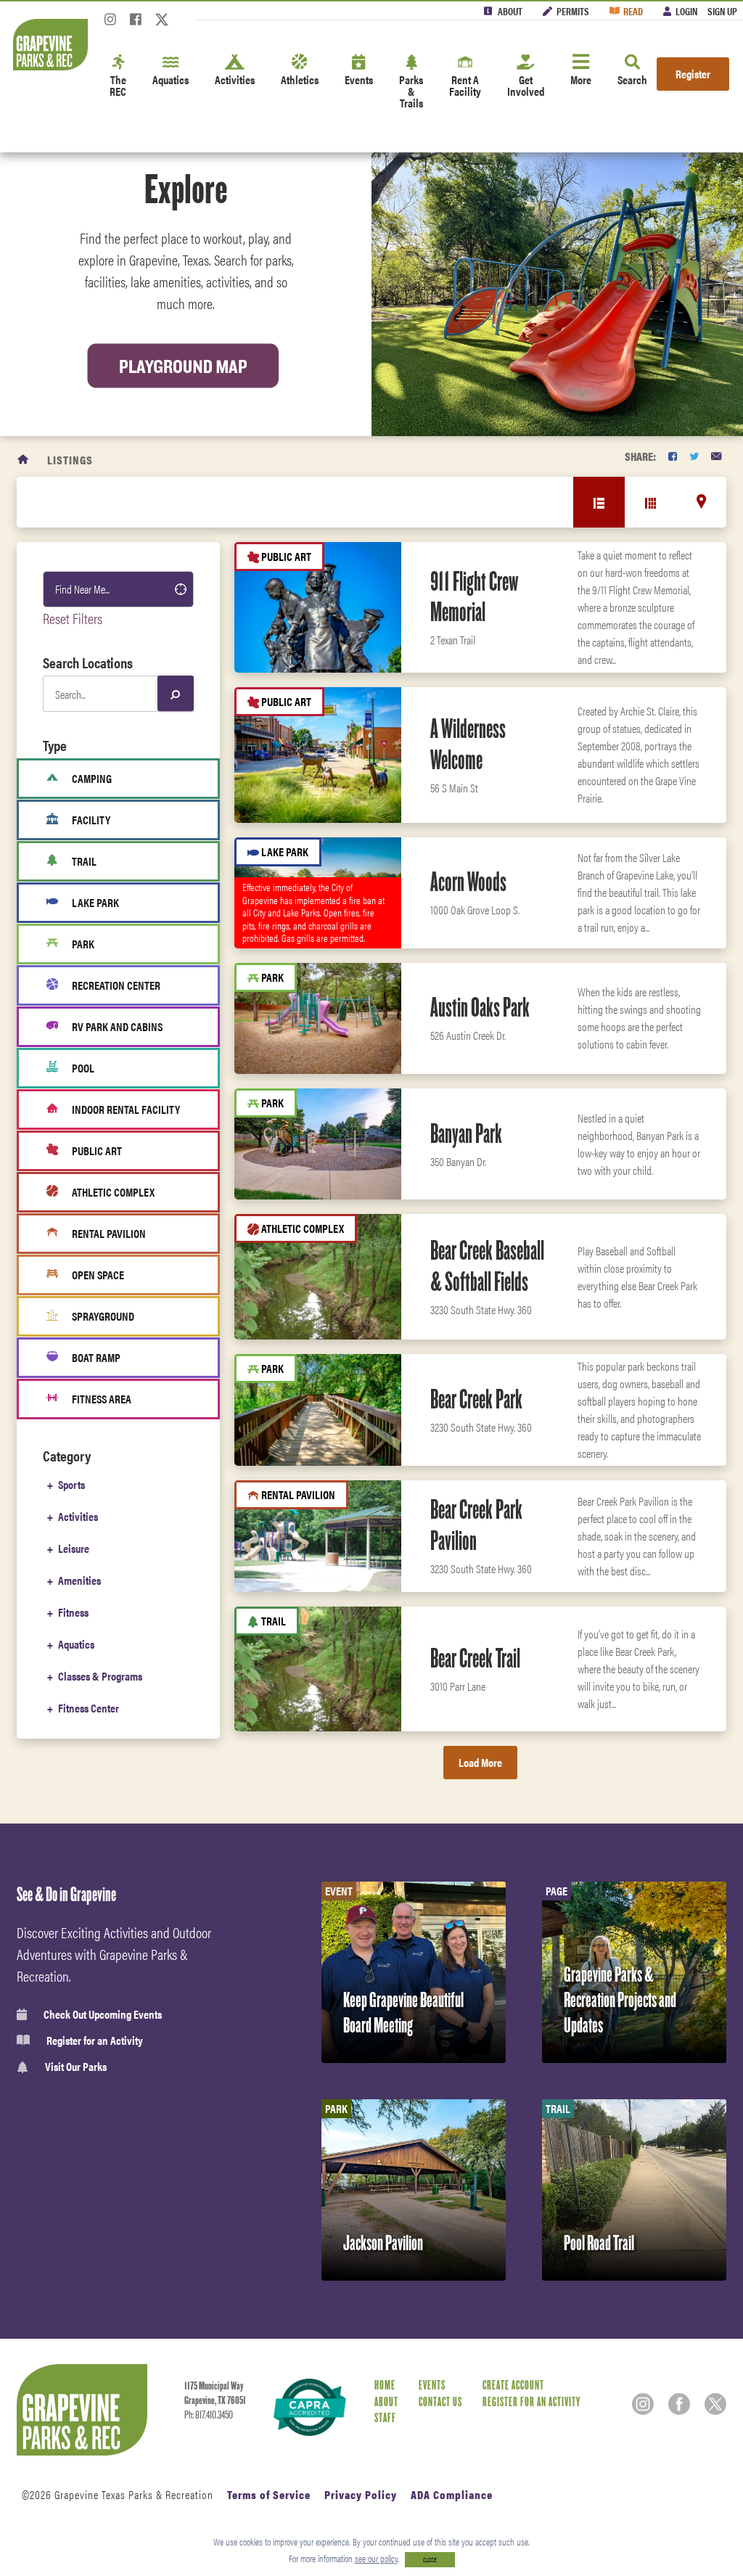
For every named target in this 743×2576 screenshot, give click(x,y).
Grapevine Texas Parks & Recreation (134, 2494)
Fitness (73, 1612)
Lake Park (95, 902)
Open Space (98, 1275)
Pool (83, 1068)
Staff (385, 2418)
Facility (91, 820)
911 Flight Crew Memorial (474, 597)
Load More (480, 1762)
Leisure (74, 1548)
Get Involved (526, 85)
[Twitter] (162, 24)
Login (686, 11)
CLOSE (430, 2560)
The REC (118, 85)
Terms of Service (269, 2494)
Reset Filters (73, 618)
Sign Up (722, 11)
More (581, 79)
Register (693, 74)
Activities (235, 79)
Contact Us (440, 2402)
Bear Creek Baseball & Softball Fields (487, 1266)
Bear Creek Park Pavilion (476, 1525)
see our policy (376, 2558)
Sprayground (103, 1316)
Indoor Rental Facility (126, 1109)
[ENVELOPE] (716, 456)
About (510, 11)
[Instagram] (110, 24)
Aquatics (171, 79)
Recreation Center (116, 985)
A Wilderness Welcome (468, 744)
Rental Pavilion (109, 1233)
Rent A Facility (465, 85)
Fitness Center (89, 1708)
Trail (84, 861)
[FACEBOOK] (673, 456)
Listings (70, 460)
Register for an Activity (95, 2040)
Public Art (97, 1150)
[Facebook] (136, 24)
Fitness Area (102, 1399)
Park (83, 944)
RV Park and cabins (117, 1026)
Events (359, 79)
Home (385, 2386)
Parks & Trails (411, 91)
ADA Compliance (452, 2494)
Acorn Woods (468, 882)
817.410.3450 (214, 2415)
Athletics (300, 79)
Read (633, 11)
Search (632, 79)
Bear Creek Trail (475, 1658)
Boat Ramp (96, 1357)
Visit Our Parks (76, 2067)
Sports (71, 1484)
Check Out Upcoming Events (103, 2014)
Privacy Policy (361, 2494)
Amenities (79, 1580)
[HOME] (24, 460)
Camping (92, 778)
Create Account (513, 2386)
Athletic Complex (113, 1192)
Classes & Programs (100, 1676)
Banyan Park (466, 1133)
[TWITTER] (694, 456)
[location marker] (701, 501)
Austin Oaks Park (480, 1007)
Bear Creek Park (476, 1399)
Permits (573, 11)
